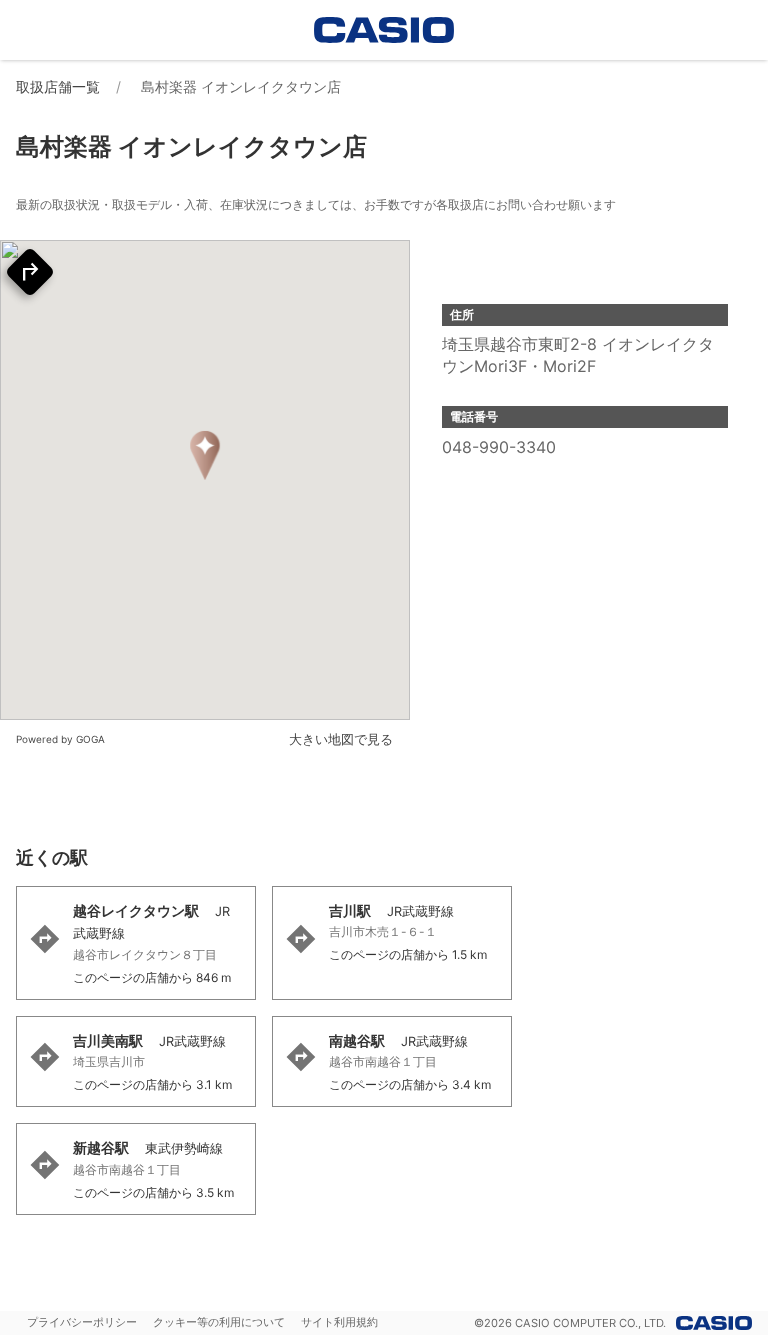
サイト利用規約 (339, 1322)
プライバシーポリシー (82, 1322)
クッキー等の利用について (219, 1322)
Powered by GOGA (60, 739)
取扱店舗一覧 (58, 86)
